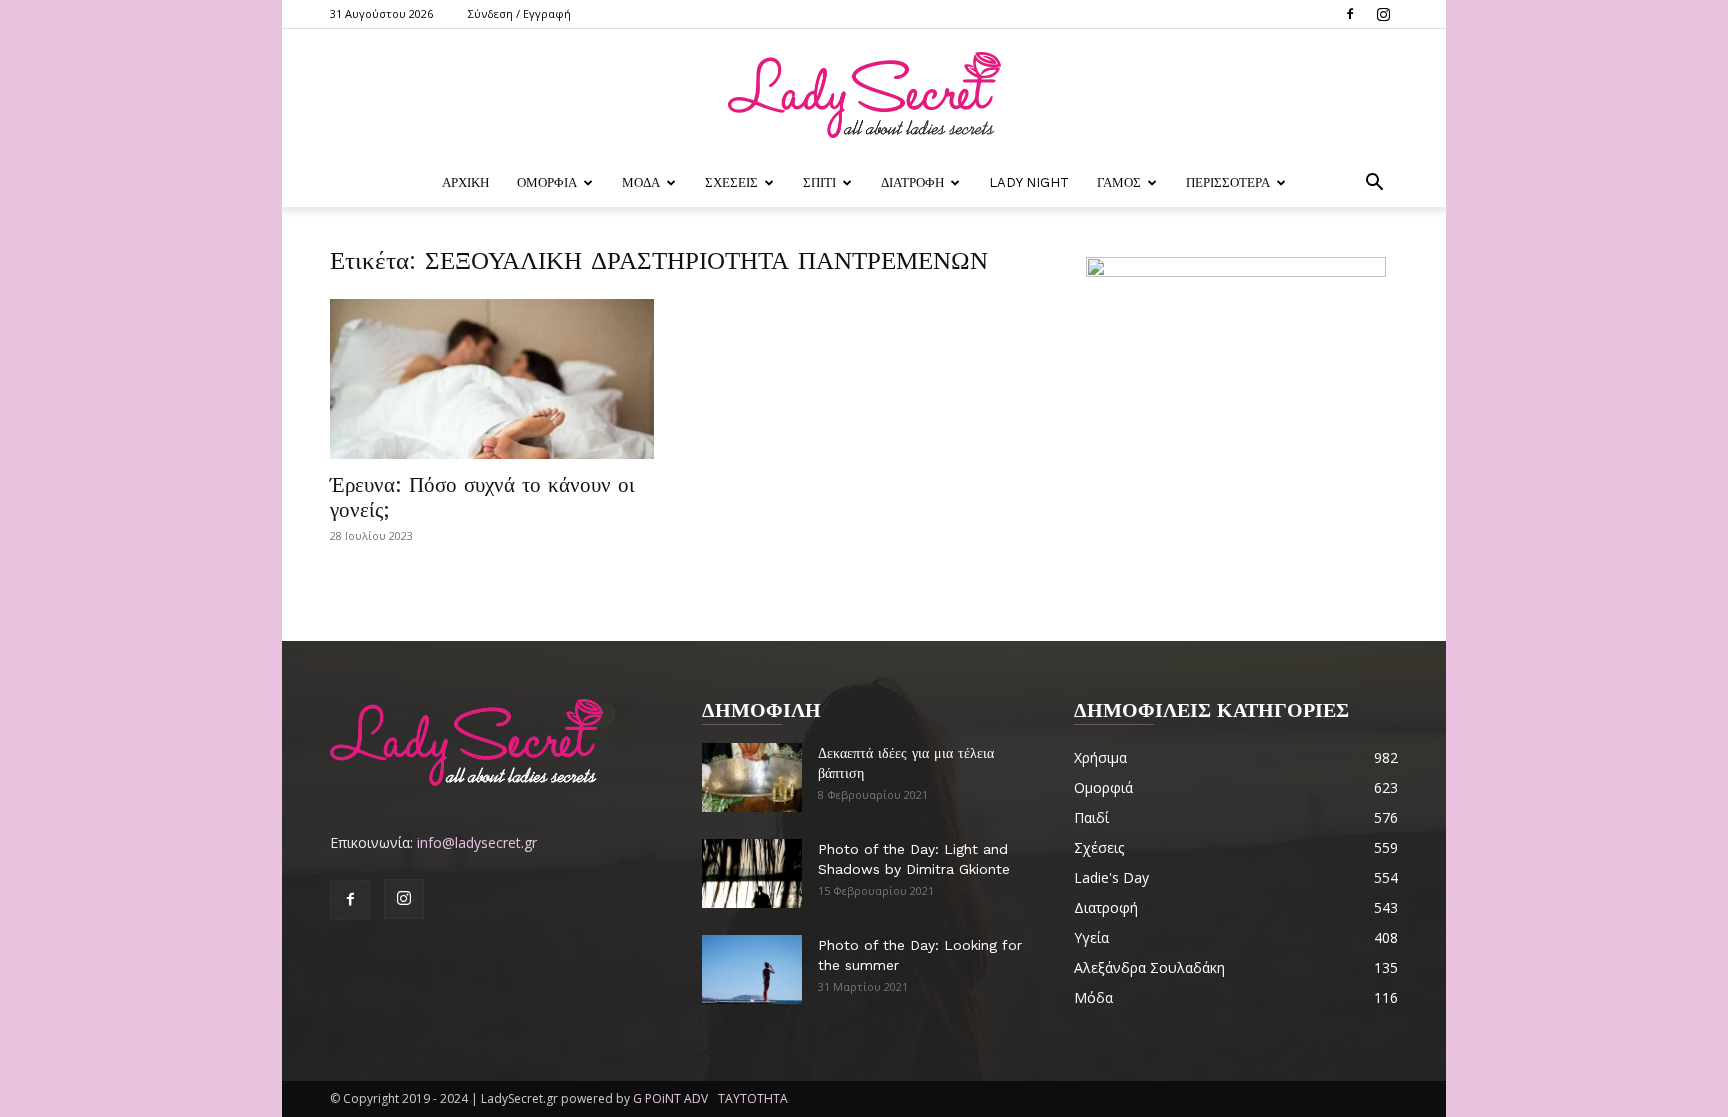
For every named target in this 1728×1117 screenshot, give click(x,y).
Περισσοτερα (1228, 182)
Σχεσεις (731, 182)
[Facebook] (1350, 14)
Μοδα (641, 182)
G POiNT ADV (670, 1098)
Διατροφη (912, 182)
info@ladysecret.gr (477, 842)
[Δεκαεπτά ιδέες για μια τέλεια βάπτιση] (752, 777)
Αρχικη (465, 182)
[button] (1374, 184)
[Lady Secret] (864, 95)
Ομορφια (547, 182)
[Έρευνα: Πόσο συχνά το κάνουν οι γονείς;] (492, 379)
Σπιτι (819, 182)
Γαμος (1119, 182)
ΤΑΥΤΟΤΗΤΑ (753, 1098)
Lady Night (1029, 182)
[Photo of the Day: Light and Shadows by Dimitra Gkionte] (752, 873)
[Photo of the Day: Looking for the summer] (752, 969)
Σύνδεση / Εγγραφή (519, 13)
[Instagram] (1383, 14)
